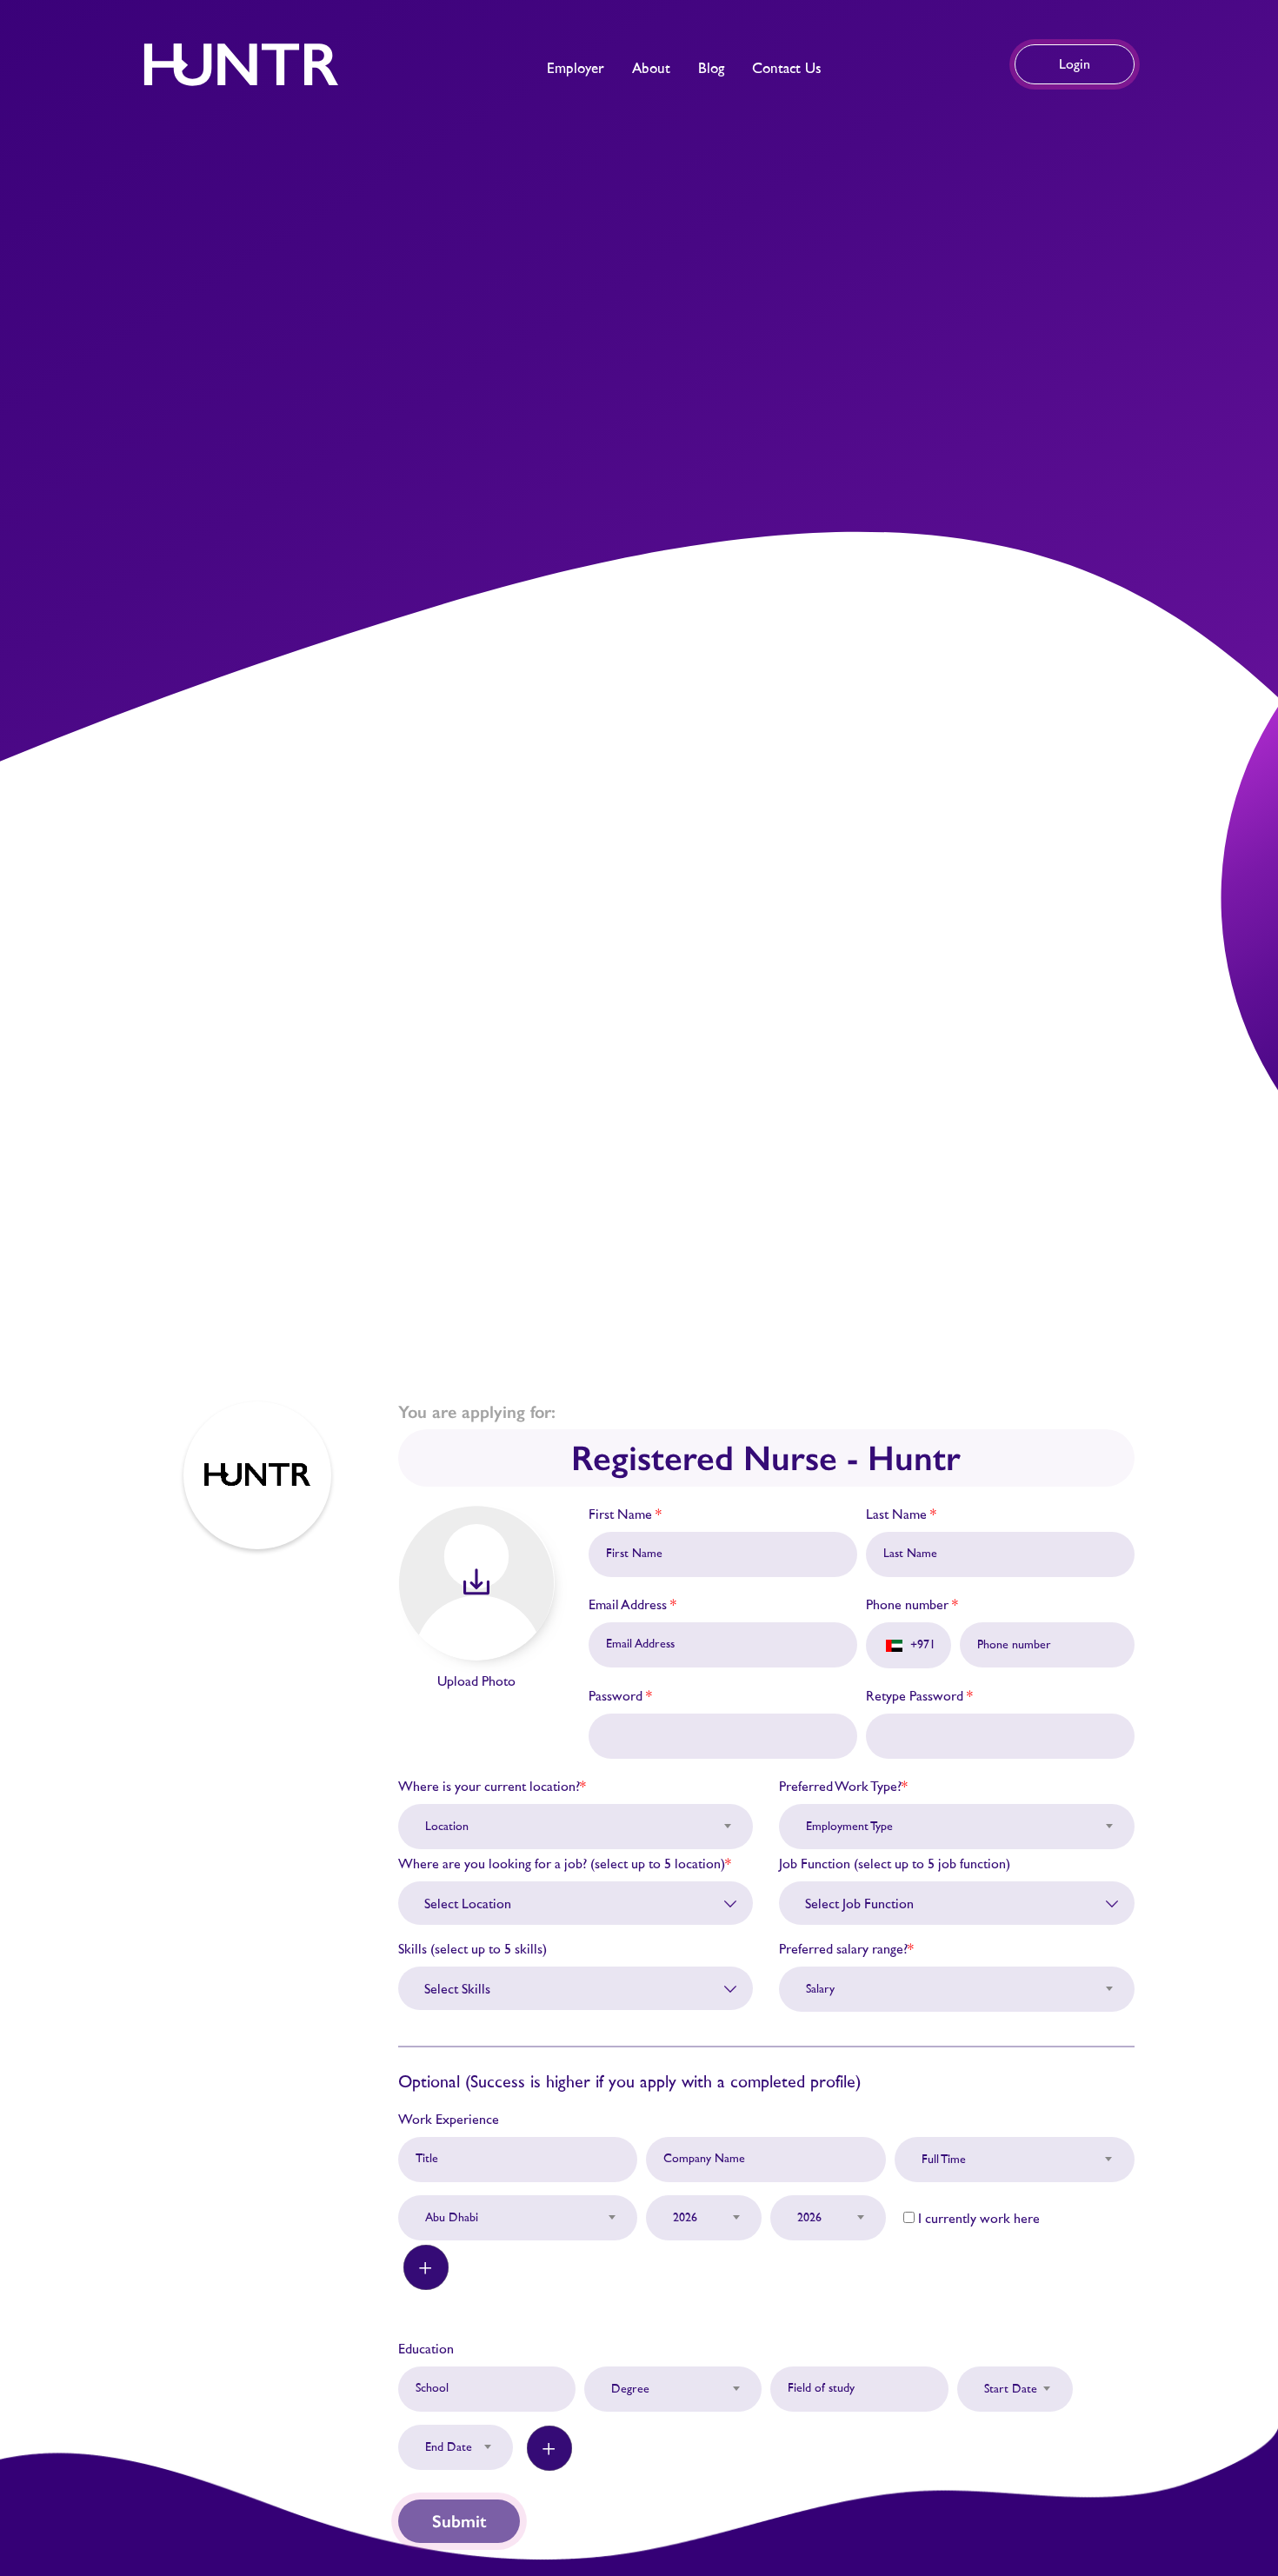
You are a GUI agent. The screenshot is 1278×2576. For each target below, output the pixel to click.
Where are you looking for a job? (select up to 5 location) (565, 1864)
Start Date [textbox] (1011, 2389)
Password (620, 1696)
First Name (625, 1514)
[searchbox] (582, 1904)
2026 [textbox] (685, 2218)
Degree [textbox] (630, 2389)
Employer (576, 68)
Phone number (912, 1605)
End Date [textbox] (449, 2447)
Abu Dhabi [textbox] (452, 2218)
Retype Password (919, 1696)
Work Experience (449, 2120)
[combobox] (576, 1817)
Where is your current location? (492, 1787)
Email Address (632, 1605)
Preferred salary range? (846, 1949)
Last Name (901, 1514)
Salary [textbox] (820, 1989)
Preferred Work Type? (843, 1787)
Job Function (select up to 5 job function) (895, 1864)
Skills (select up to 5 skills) (473, 1949)
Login (1075, 64)
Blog (711, 68)
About (651, 68)
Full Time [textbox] (944, 2160)
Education (426, 2349)
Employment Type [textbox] (849, 1827)
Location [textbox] (447, 1827)
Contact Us (787, 68)
